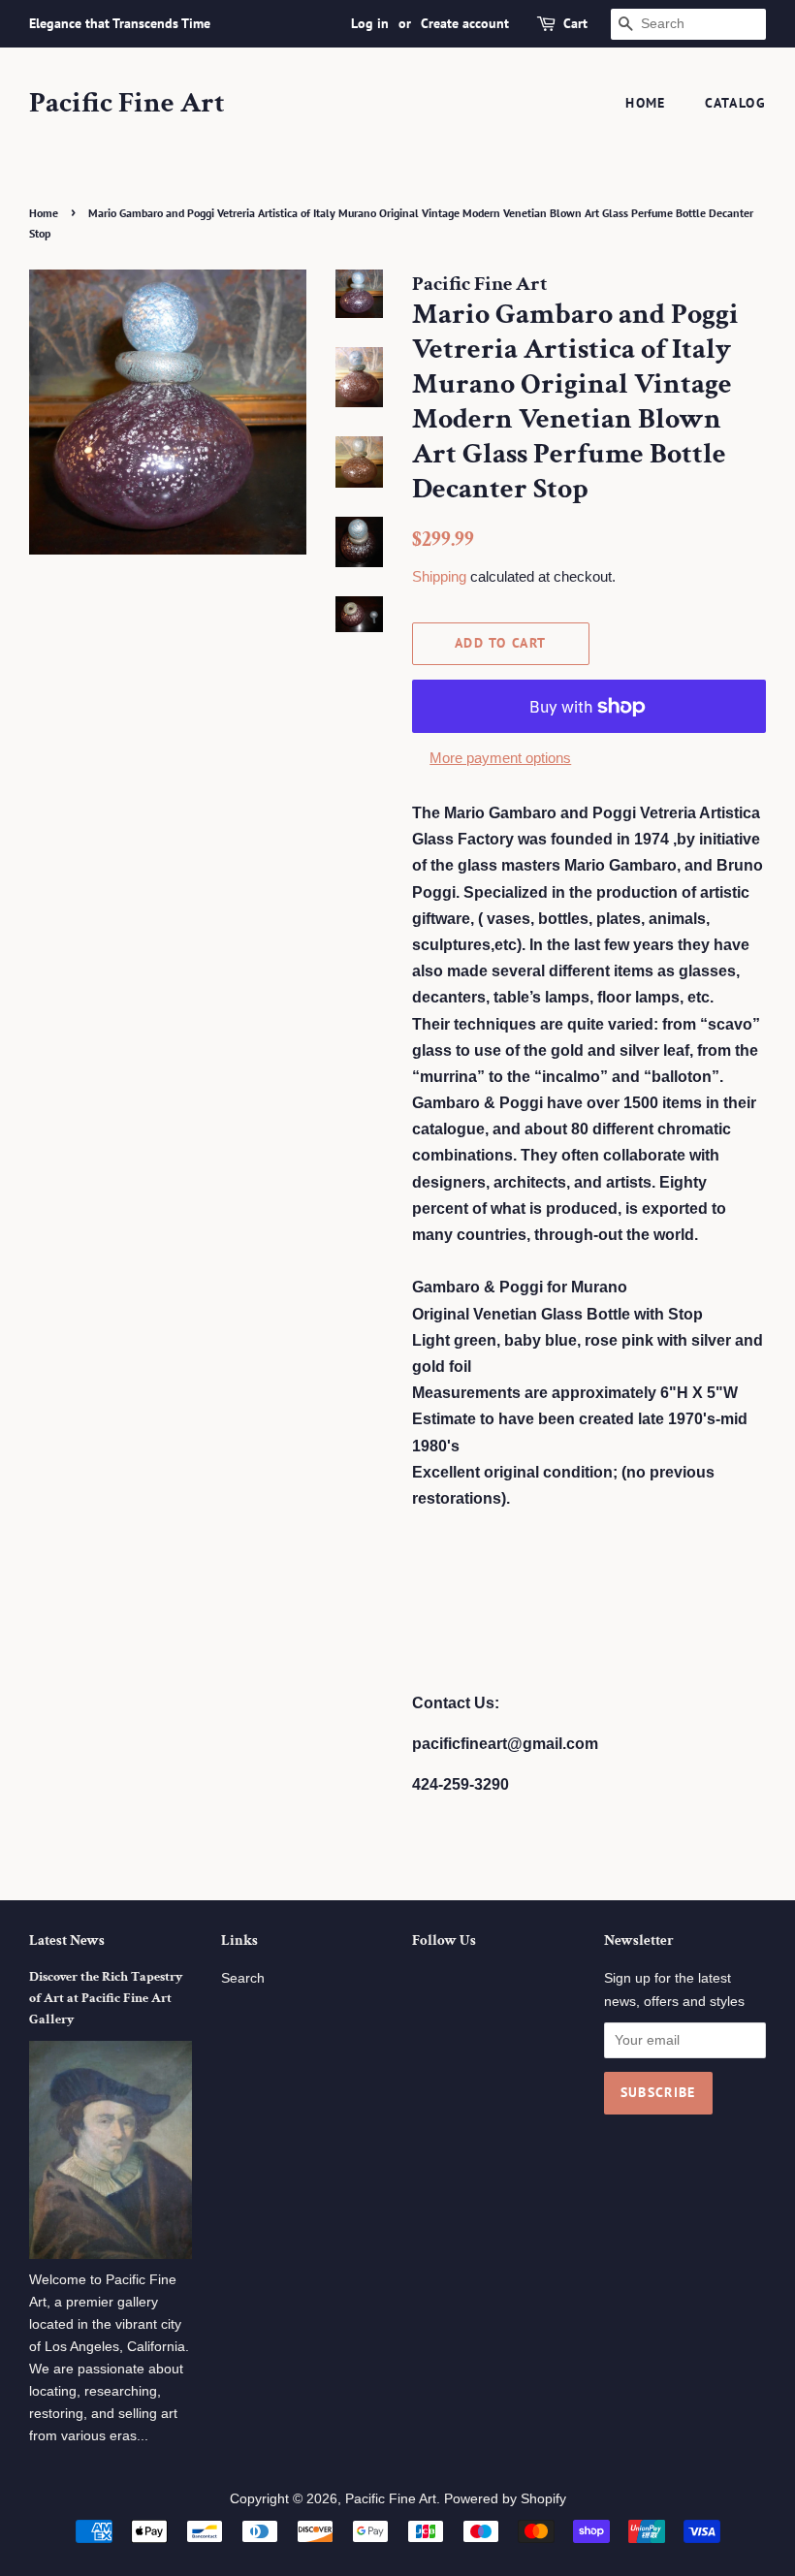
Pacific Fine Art (127, 104)
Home (646, 103)
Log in (370, 23)
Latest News (67, 1940)
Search (243, 1978)
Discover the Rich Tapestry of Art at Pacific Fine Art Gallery (106, 1998)
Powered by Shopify (505, 2499)
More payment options (500, 758)
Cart (575, 23)
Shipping (439, 576)
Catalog (735, 103)
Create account (465, 23)
